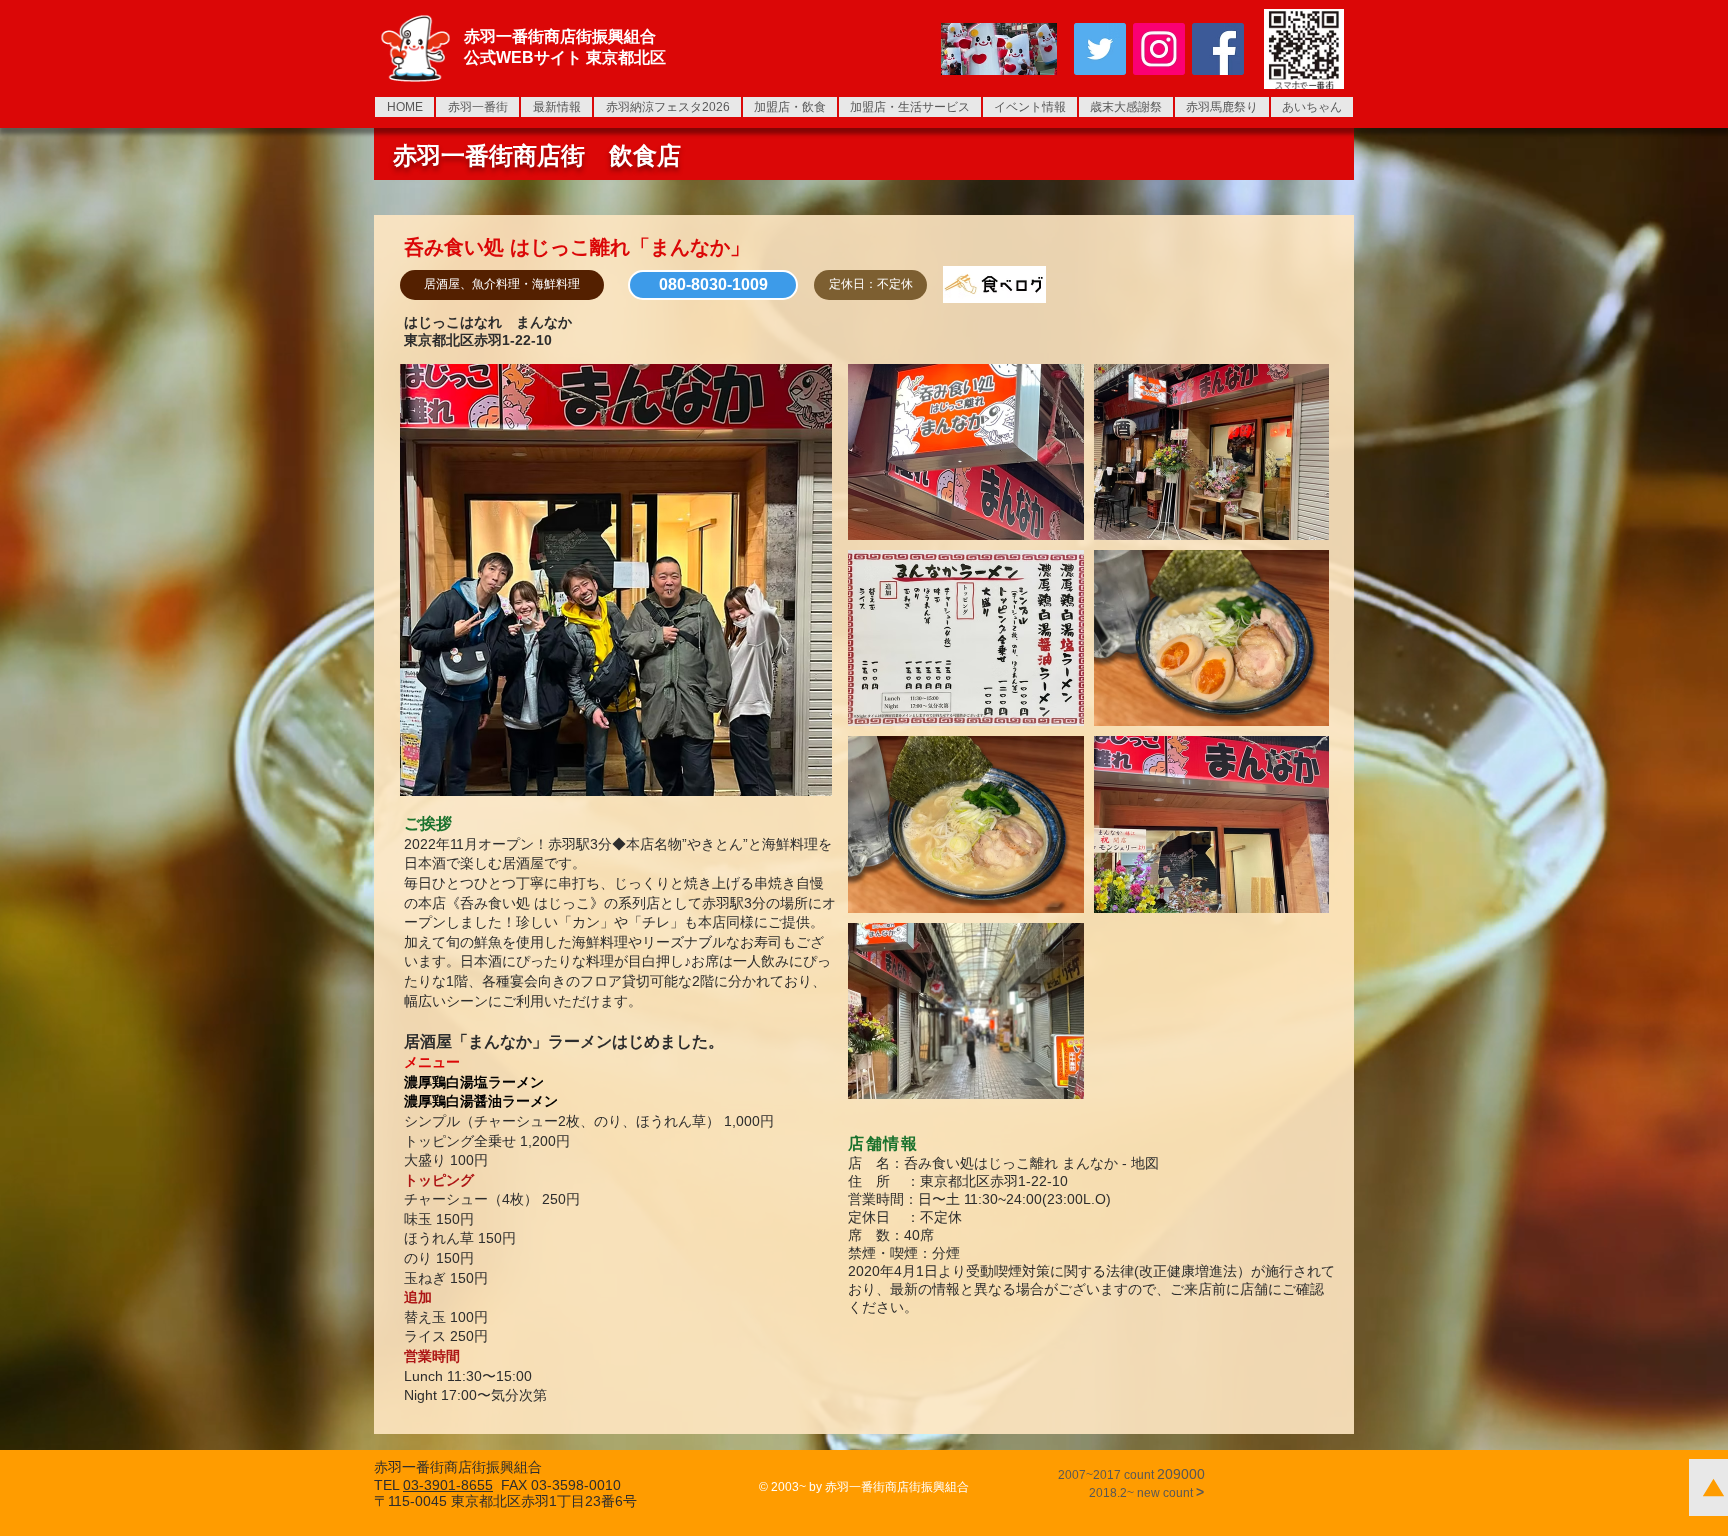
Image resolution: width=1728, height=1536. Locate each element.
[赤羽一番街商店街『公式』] (1100, 49)
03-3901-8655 (448, 1485)
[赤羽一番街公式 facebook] (1218, 49)
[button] (502, 285)
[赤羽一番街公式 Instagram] (1159, 49)
